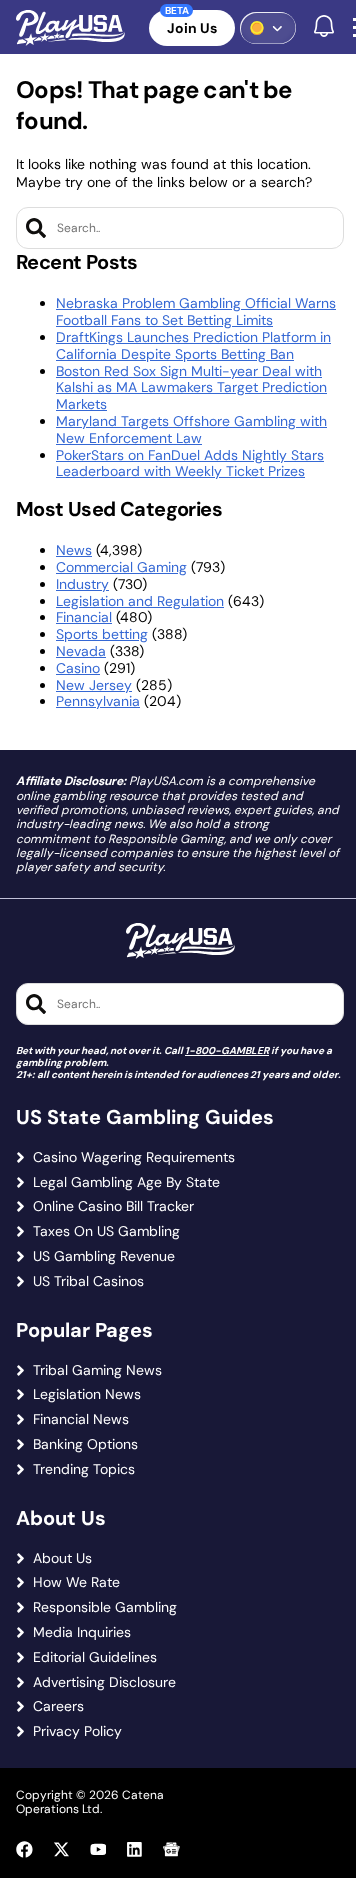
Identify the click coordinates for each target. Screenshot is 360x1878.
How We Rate (76, 1582)
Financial (84, 617)
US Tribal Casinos (88, 1281)
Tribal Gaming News (97, 1370)
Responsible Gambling (105, 1607)
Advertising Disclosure (104, 1682)
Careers (58, 1706)
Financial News (81, 1419)
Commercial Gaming (121, 567)
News (74, 550)
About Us (62, 1558)
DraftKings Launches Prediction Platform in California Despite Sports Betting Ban (193, 345)
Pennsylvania (98, 701)
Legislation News (87, 1394)
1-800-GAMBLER (227, 1050)
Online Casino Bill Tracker (113, 1206)
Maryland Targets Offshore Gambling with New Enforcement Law (191, 429)
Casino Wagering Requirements (134, 1157)
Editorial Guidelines (95, 1657)
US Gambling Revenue (104, 1256)
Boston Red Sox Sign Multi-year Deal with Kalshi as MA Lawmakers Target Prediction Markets (191, 388)
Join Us (192, 28)
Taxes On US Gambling (106, 1231)
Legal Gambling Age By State (126, 1182)
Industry (82, 584)
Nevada (81, 651)
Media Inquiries (82, 1632)
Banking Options (85, 1444)
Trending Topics (84, 1469)
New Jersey (94, 685)
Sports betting (102, 634)
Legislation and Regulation (140, 601)
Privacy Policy (77, 1731)
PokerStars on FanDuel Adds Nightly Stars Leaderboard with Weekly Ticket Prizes (190, 463)
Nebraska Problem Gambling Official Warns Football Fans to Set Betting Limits (196, 311)
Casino (78, 668)
